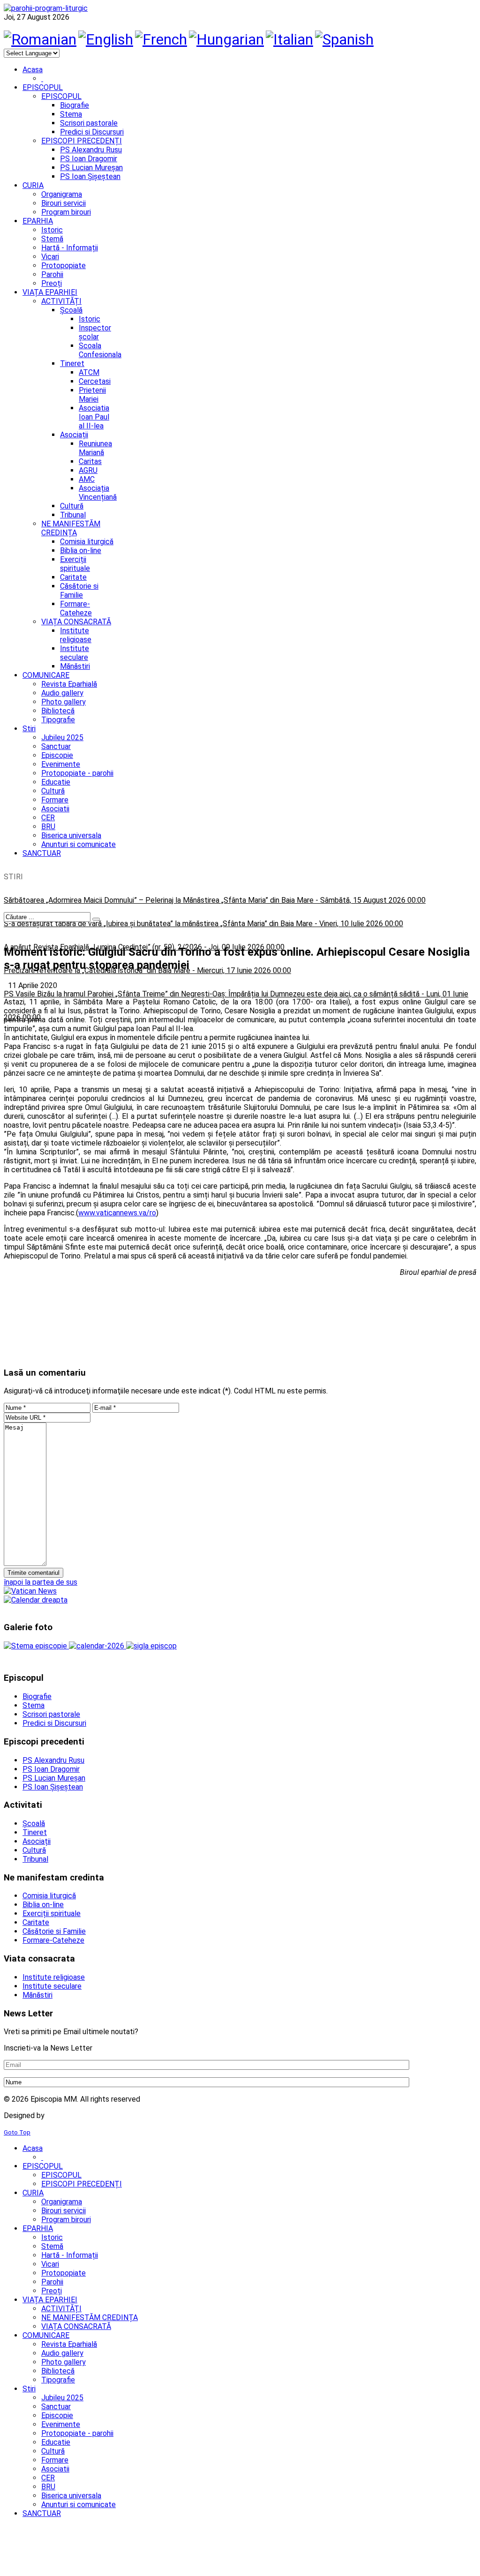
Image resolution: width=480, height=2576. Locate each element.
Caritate (73, 577)
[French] (161, 39)
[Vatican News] (30, 1591)
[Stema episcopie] (36, 1646)
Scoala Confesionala (100, 350)
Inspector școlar (95, 332)
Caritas (90, 461)
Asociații (74, 435)
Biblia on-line (81, 550)
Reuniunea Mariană (95, 448)
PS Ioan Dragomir (89, 159)
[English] (106, 39)
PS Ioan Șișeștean (90, 176)
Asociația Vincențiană (98, 493)
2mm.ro (61, 2115)
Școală (71, 310)
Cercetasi (95, 381)
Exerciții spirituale (75, 564)
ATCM (89, 372)
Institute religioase (76, 635)
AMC (87, 479)
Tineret (72, 363)
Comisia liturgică (87, 542)
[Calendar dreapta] (36, 1600)
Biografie (75, 105)
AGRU (88, 470)
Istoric (90, 319)
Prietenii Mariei (92, 395)
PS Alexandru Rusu (91, 150)
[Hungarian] (226, 39)
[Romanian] (40, 39)
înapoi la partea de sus (41, 1582)
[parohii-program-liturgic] (46, 8)
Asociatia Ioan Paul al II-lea (94, 417)
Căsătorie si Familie (79, 591)
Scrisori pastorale (89, 123)
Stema (71, 114)
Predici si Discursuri (92, 132)
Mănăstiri (75, 666)
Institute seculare (75, 653)
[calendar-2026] (97, 1646)
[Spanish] (344, 39)
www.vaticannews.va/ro (117, 1213)
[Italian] (289, 39)
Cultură (72, 506)
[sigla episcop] (151, 1646)
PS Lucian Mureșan (91, 168)
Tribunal (73, 515)
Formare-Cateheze (76, 608)
